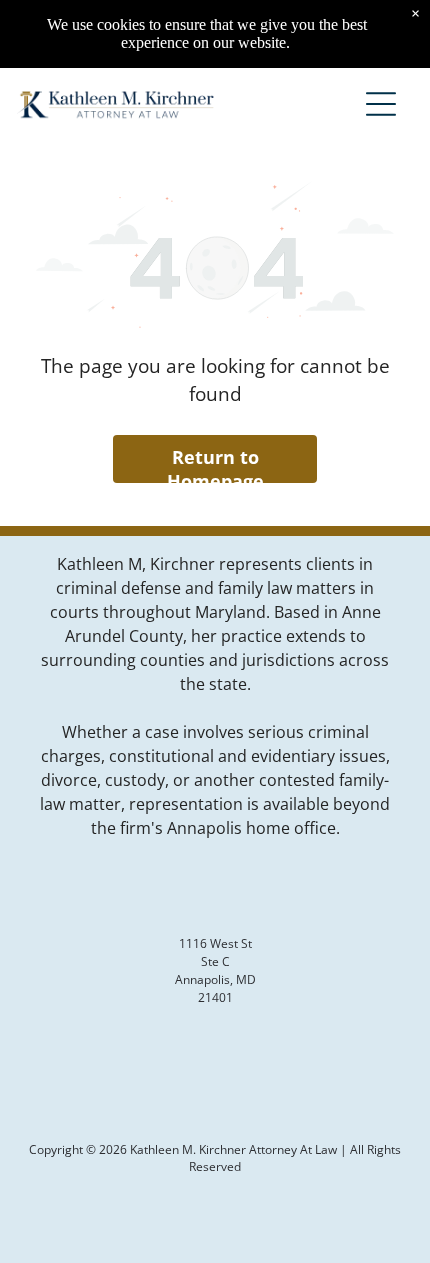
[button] (381, 104)
